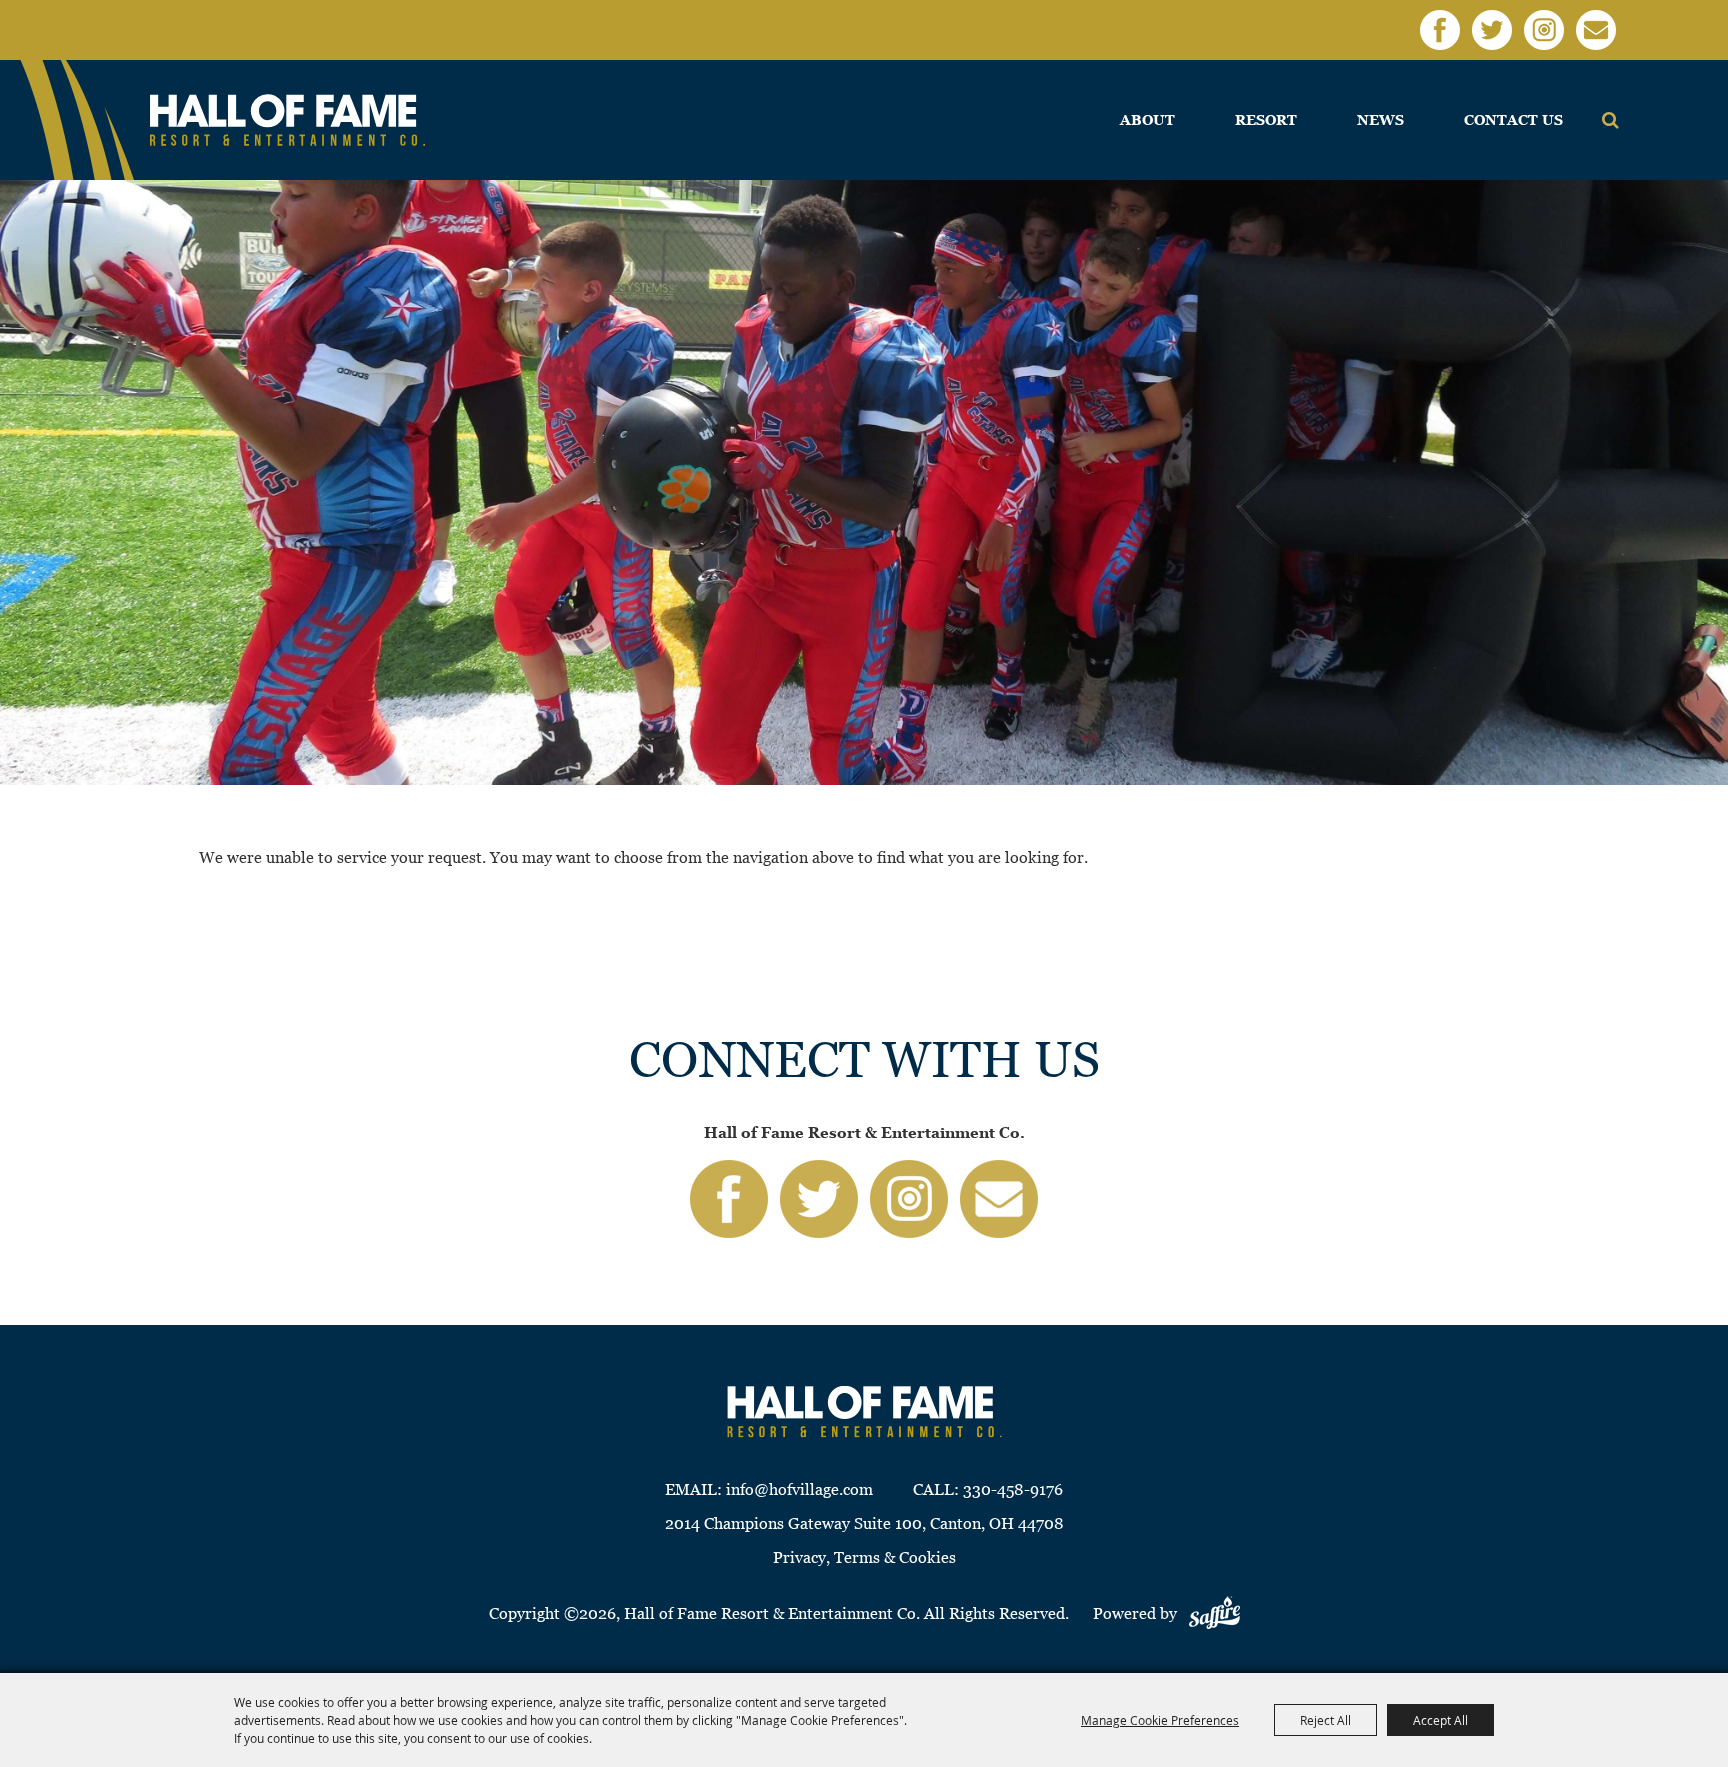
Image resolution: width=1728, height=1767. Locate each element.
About (1147, 120)
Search (1610, 120)
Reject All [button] (1325, 1720)
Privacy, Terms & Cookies (864, 1557)
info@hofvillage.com (799, 1489)
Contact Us (1513, 120)
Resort (1266, 120)
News (1380, 120)
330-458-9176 (1013, 1489)
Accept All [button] (1440, 1720)
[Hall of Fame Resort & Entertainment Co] (287, 120)
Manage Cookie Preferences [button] (1160, 1720)
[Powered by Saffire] (1214, 1613)
